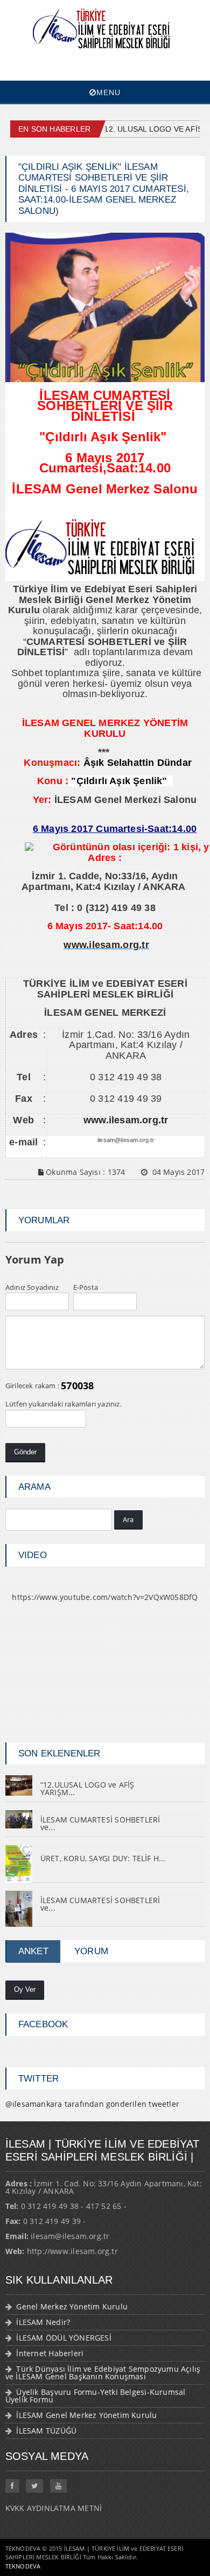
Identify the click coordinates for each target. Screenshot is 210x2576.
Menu (108, 92)
